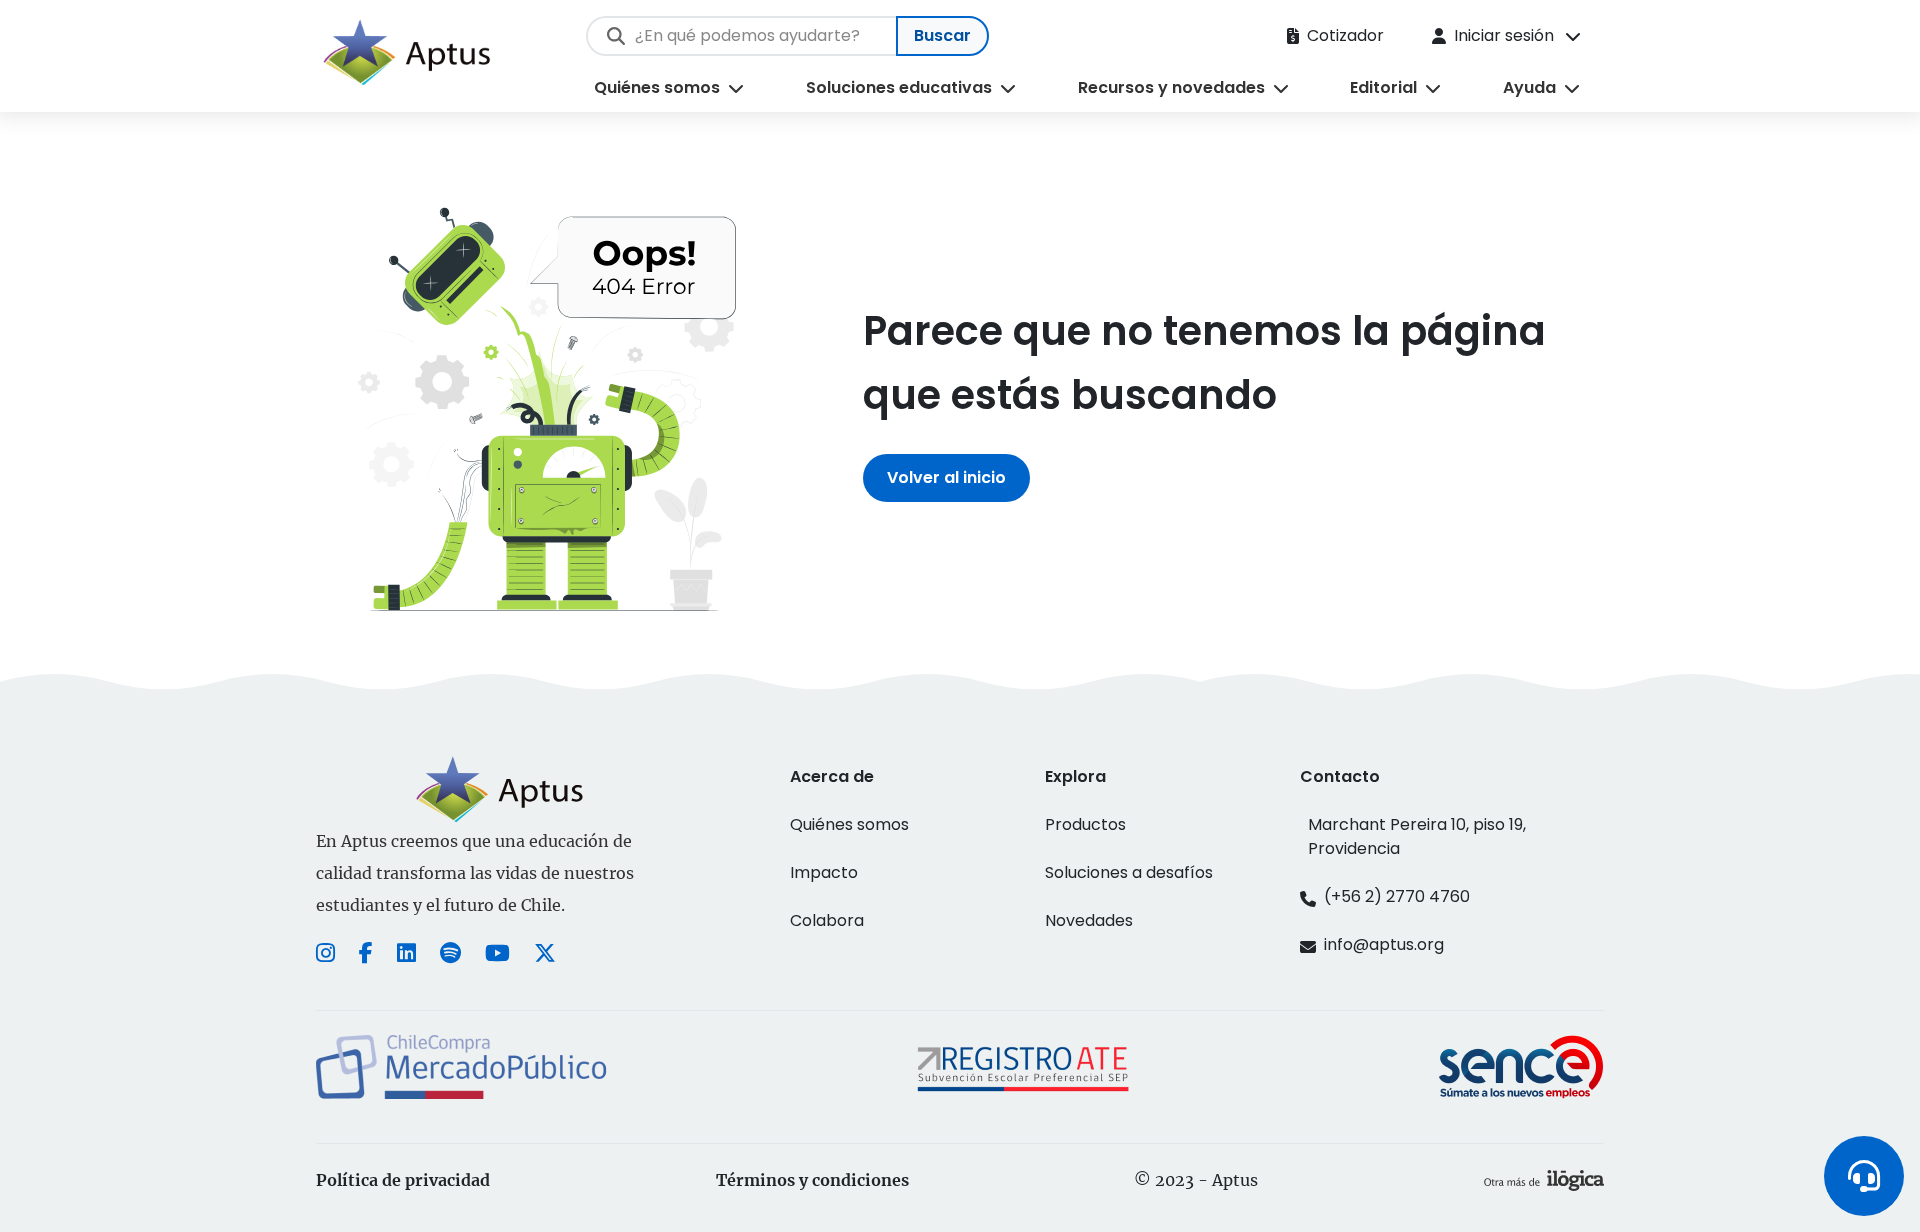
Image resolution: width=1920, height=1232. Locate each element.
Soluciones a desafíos (1129, 872)
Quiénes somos (657, 87)
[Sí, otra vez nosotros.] (1544, 1180)
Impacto (824, 872)
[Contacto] (1864, 1176)
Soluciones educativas (899, 87)
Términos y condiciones (812, 1180)
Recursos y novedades (1171, 87)
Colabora (827, 920)
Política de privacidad (403, 1180)
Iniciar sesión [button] (1504, 35)
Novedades (1089, 920)
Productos (1085, 824)
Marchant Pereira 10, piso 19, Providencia (1417, 836)
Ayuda (1529, 87)
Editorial (1383, 87)
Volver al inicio (946, 477)
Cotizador (1345, 35)
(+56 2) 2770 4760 (1397, 896)
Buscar (942, 35)
